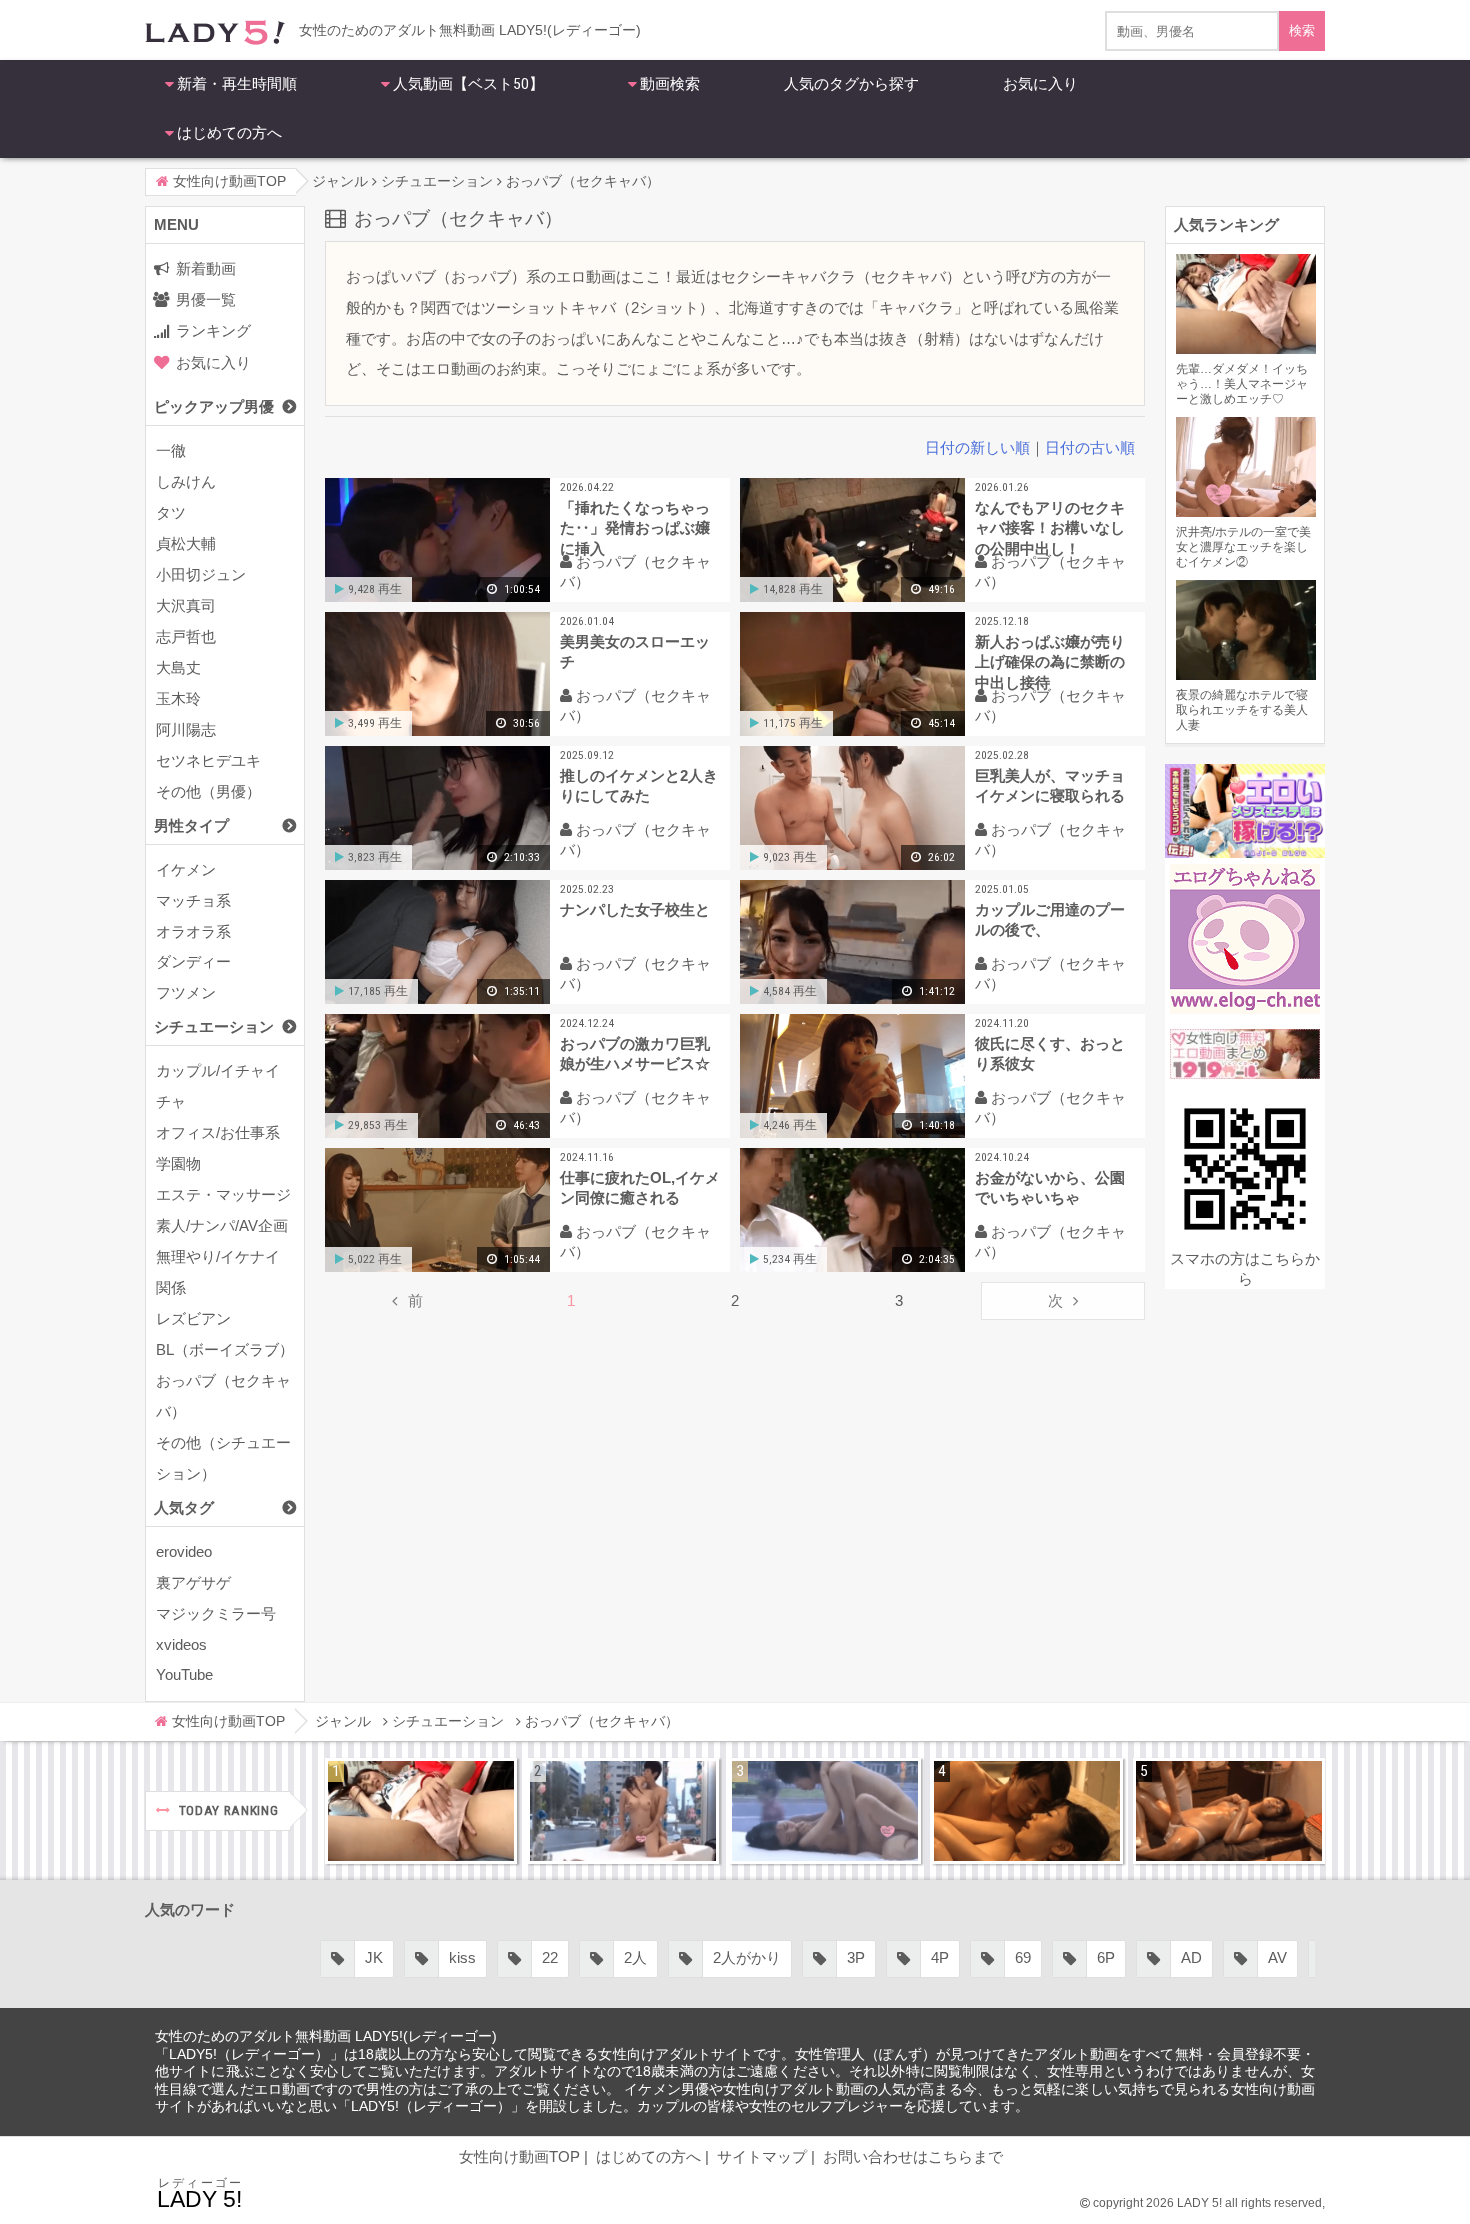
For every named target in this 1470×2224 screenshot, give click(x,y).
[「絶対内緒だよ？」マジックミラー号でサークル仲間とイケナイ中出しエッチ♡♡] (825, 1811)
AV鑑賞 (1305, 1957)
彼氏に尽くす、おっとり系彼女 (1050, 1053)
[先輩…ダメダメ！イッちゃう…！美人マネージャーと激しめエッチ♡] (421, 1811)
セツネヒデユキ (208, 760)
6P (1034, 1957)
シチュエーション (214, 1026)
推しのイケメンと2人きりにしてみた (639, 785)
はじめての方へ (229, 133)
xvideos (181, 1644)
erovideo (184, 1551)
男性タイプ (191, 825)
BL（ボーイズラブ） (225, 1349)
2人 (563, 1957)
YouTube (184, 1674)
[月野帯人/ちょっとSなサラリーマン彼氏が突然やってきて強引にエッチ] (1027, 1811)
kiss (390, 1957)
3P (784, 1957)
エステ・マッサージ (223, 1194)
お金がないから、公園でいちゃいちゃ (1050, 1187)
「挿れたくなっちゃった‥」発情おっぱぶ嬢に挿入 (635, 527)
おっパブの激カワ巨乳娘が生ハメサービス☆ (635, 1053)
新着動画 (206, 268)
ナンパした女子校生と (635, 909)
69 (951, 1957)
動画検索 (670, 84)
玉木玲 (178, 698)
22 (478, 1957)
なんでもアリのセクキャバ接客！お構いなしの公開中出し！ (1050, 527)
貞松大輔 (186, 543)
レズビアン (193, 1318)
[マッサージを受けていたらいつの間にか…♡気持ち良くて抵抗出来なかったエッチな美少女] (1229, 1811)
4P (868, 1957)
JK (302, 1957)
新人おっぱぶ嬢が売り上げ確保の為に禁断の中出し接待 (1050, 661)
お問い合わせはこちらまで (913, 2156)
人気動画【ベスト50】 (468, 84)
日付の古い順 (1090, 447)
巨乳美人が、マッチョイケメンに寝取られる (1050, 785)
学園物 (178, 1163)
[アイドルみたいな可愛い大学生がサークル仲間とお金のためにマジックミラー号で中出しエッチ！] (623, 1811)
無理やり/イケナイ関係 (218, 1272)
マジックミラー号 (216, 1613)
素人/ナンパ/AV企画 (222, 1225)
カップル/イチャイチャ (218, 1086)
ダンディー (193, 961)
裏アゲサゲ (193, 1582)
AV (1205, 1957)
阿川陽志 (186, 729)
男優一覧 (206, 299)
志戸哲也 (186, 636)
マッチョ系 (193, 900)
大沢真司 (186, 605)
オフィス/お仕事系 (218, 1132)
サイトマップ (762, 2156)
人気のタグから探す (851, 84)
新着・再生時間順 (237, 84)
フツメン (186, 992)
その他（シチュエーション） (223, 1458)
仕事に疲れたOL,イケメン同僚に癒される (640, 1187)
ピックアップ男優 (214, 406)
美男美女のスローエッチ (635, 651)
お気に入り (1040, 84)
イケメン (186, 869)
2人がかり (675, 1957)
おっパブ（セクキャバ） (223, 1396)
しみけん (186, 481)
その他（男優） (208, 791)
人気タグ (184, 1507)
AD (1119, 1957)
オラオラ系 (193, 931)
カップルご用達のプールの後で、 (1050, 919)
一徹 (171, 450)
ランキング (213, 330)
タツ (171, 512)
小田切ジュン (201, 574)
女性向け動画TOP (519, 2156)
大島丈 (178, 667)
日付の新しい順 (977, 447)
